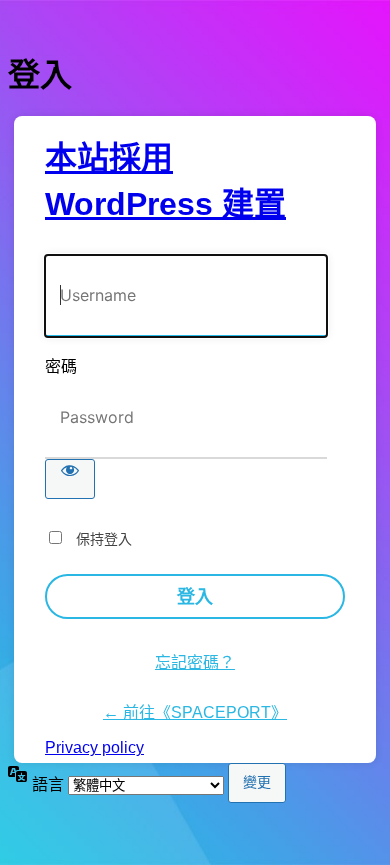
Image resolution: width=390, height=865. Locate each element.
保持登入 (104, 538)
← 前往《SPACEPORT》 (195, 712)
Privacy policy (94, 747)
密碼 (61, 366)
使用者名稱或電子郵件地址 (136, 244)
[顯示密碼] (70, 479)
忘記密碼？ (195, 662)
